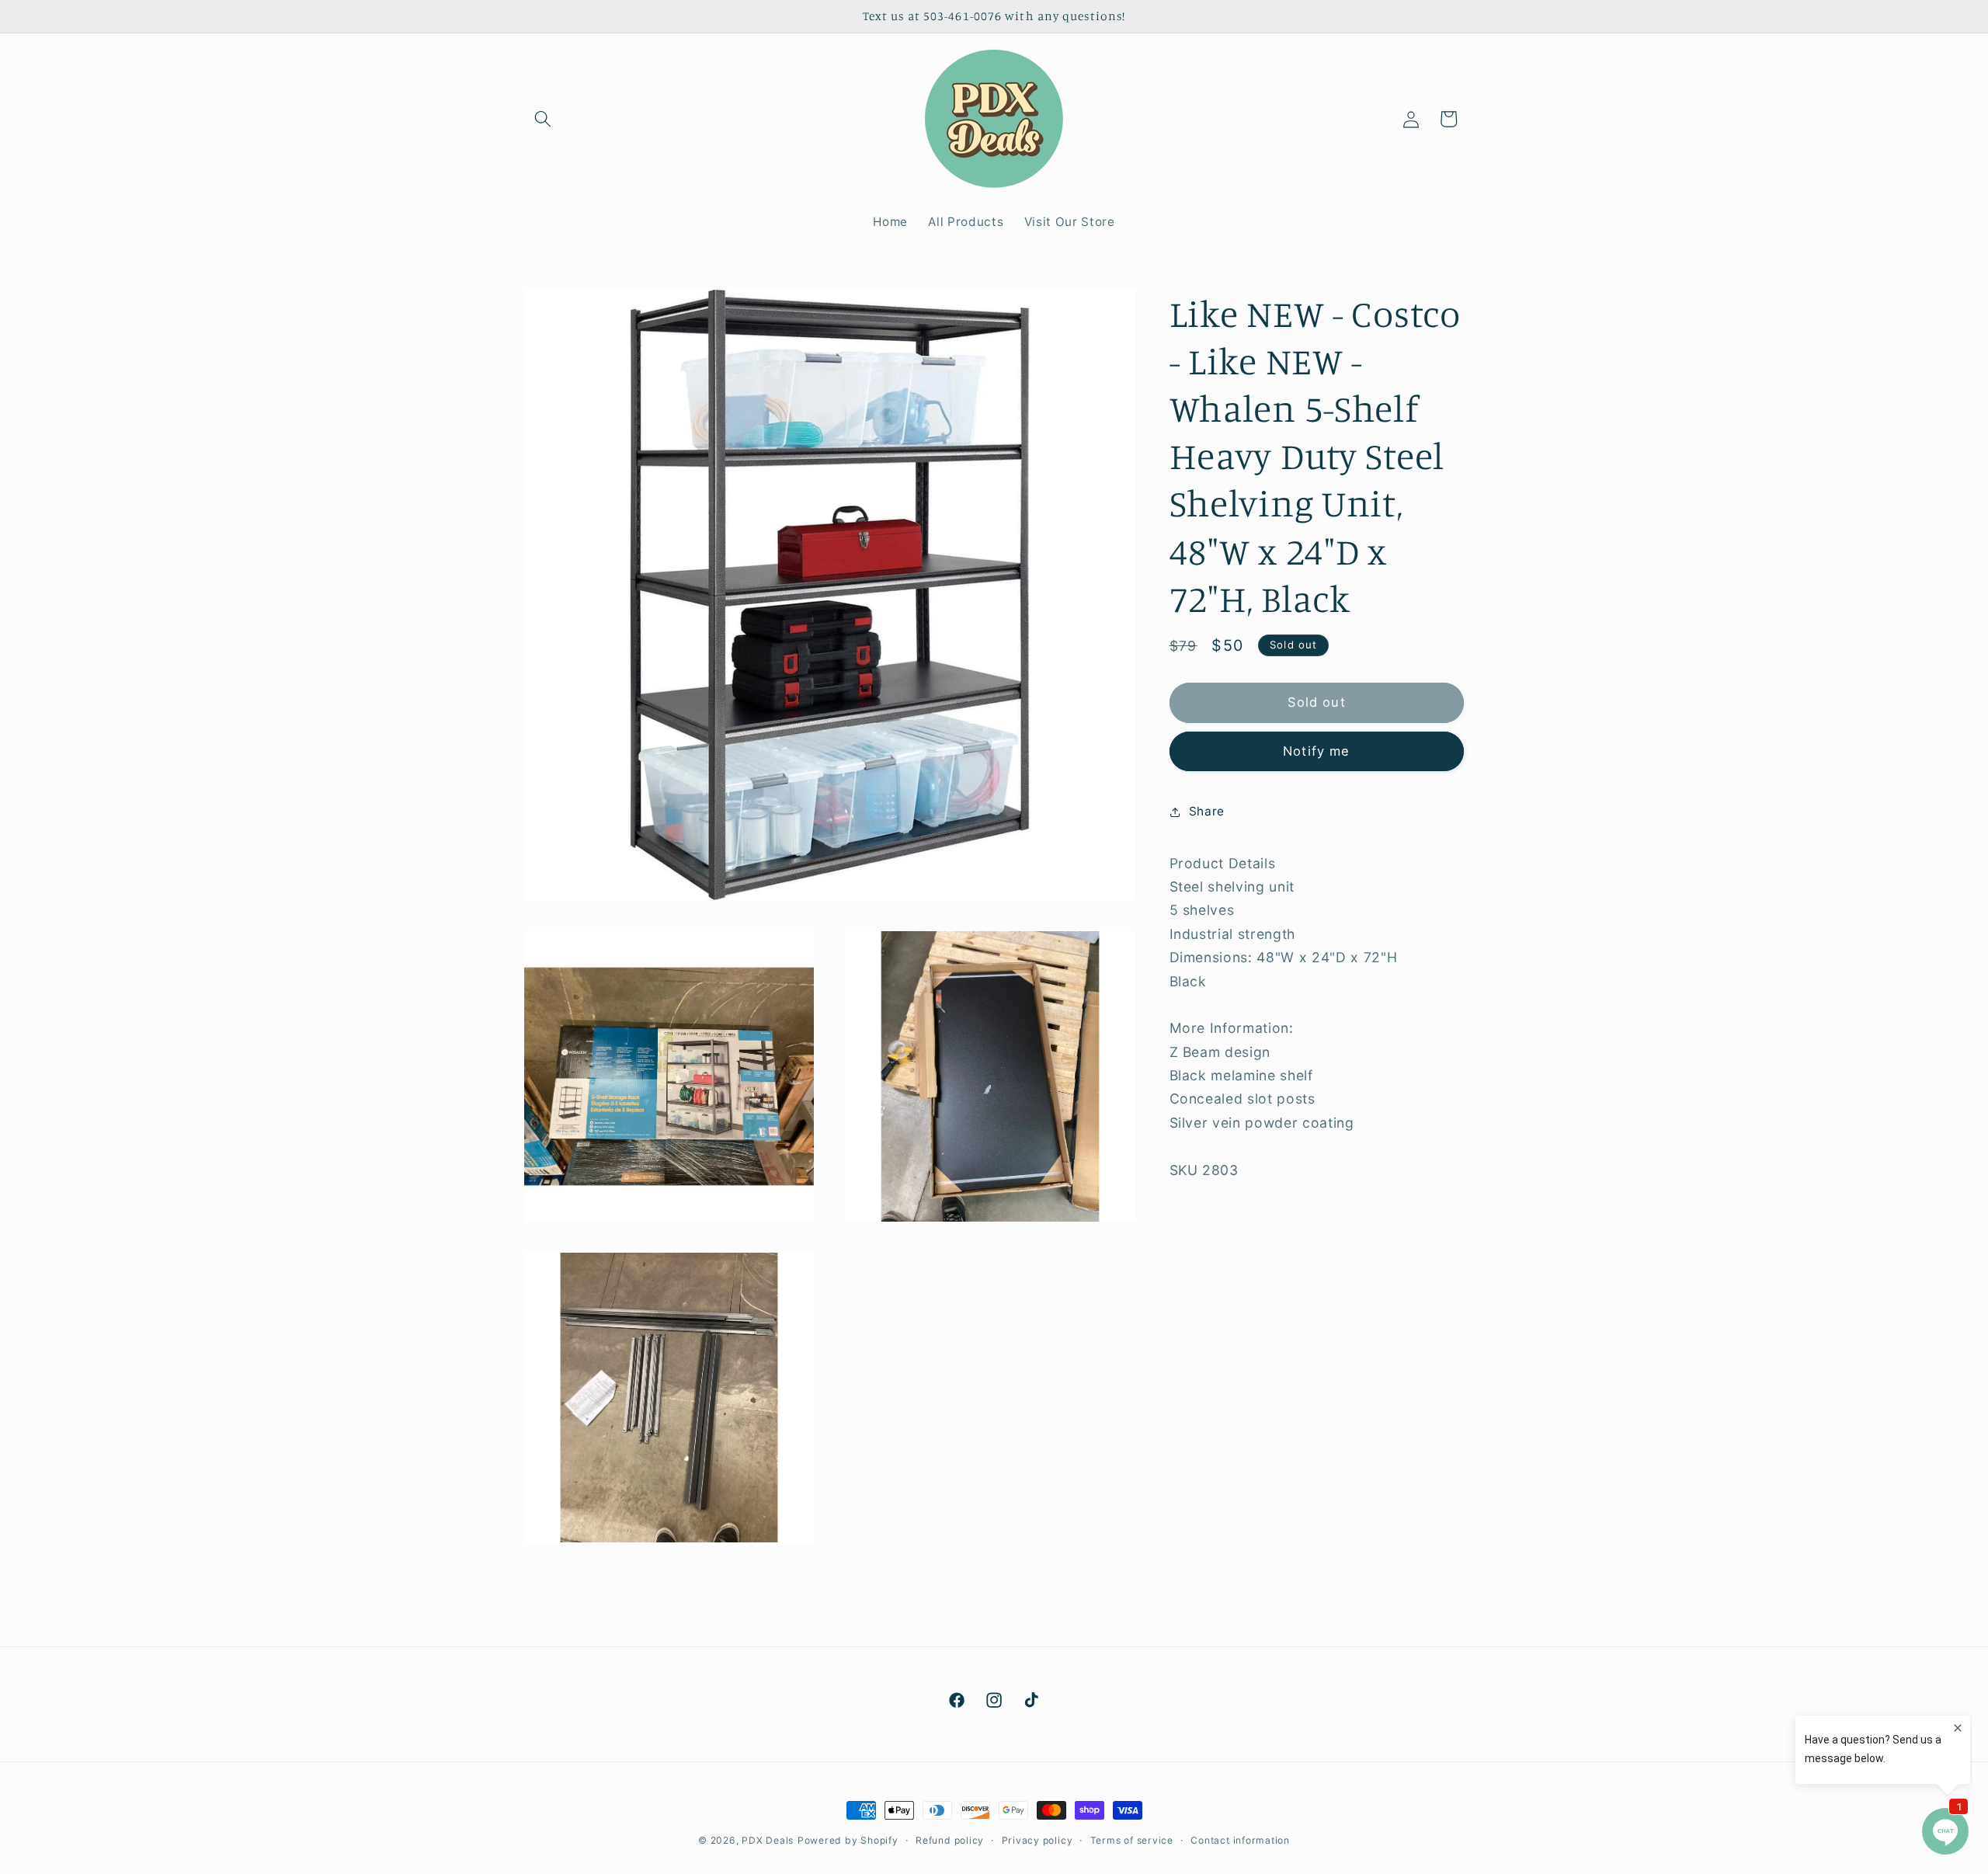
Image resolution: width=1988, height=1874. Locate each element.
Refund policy (950, 1840)
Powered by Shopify (848, 1840)
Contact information (1240, 1840)
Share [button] (1207, 811)
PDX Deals (768, 1840)
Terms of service (1132, 1840)
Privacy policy (1037, 1840)
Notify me (1316, 751)
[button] (543, 119)
